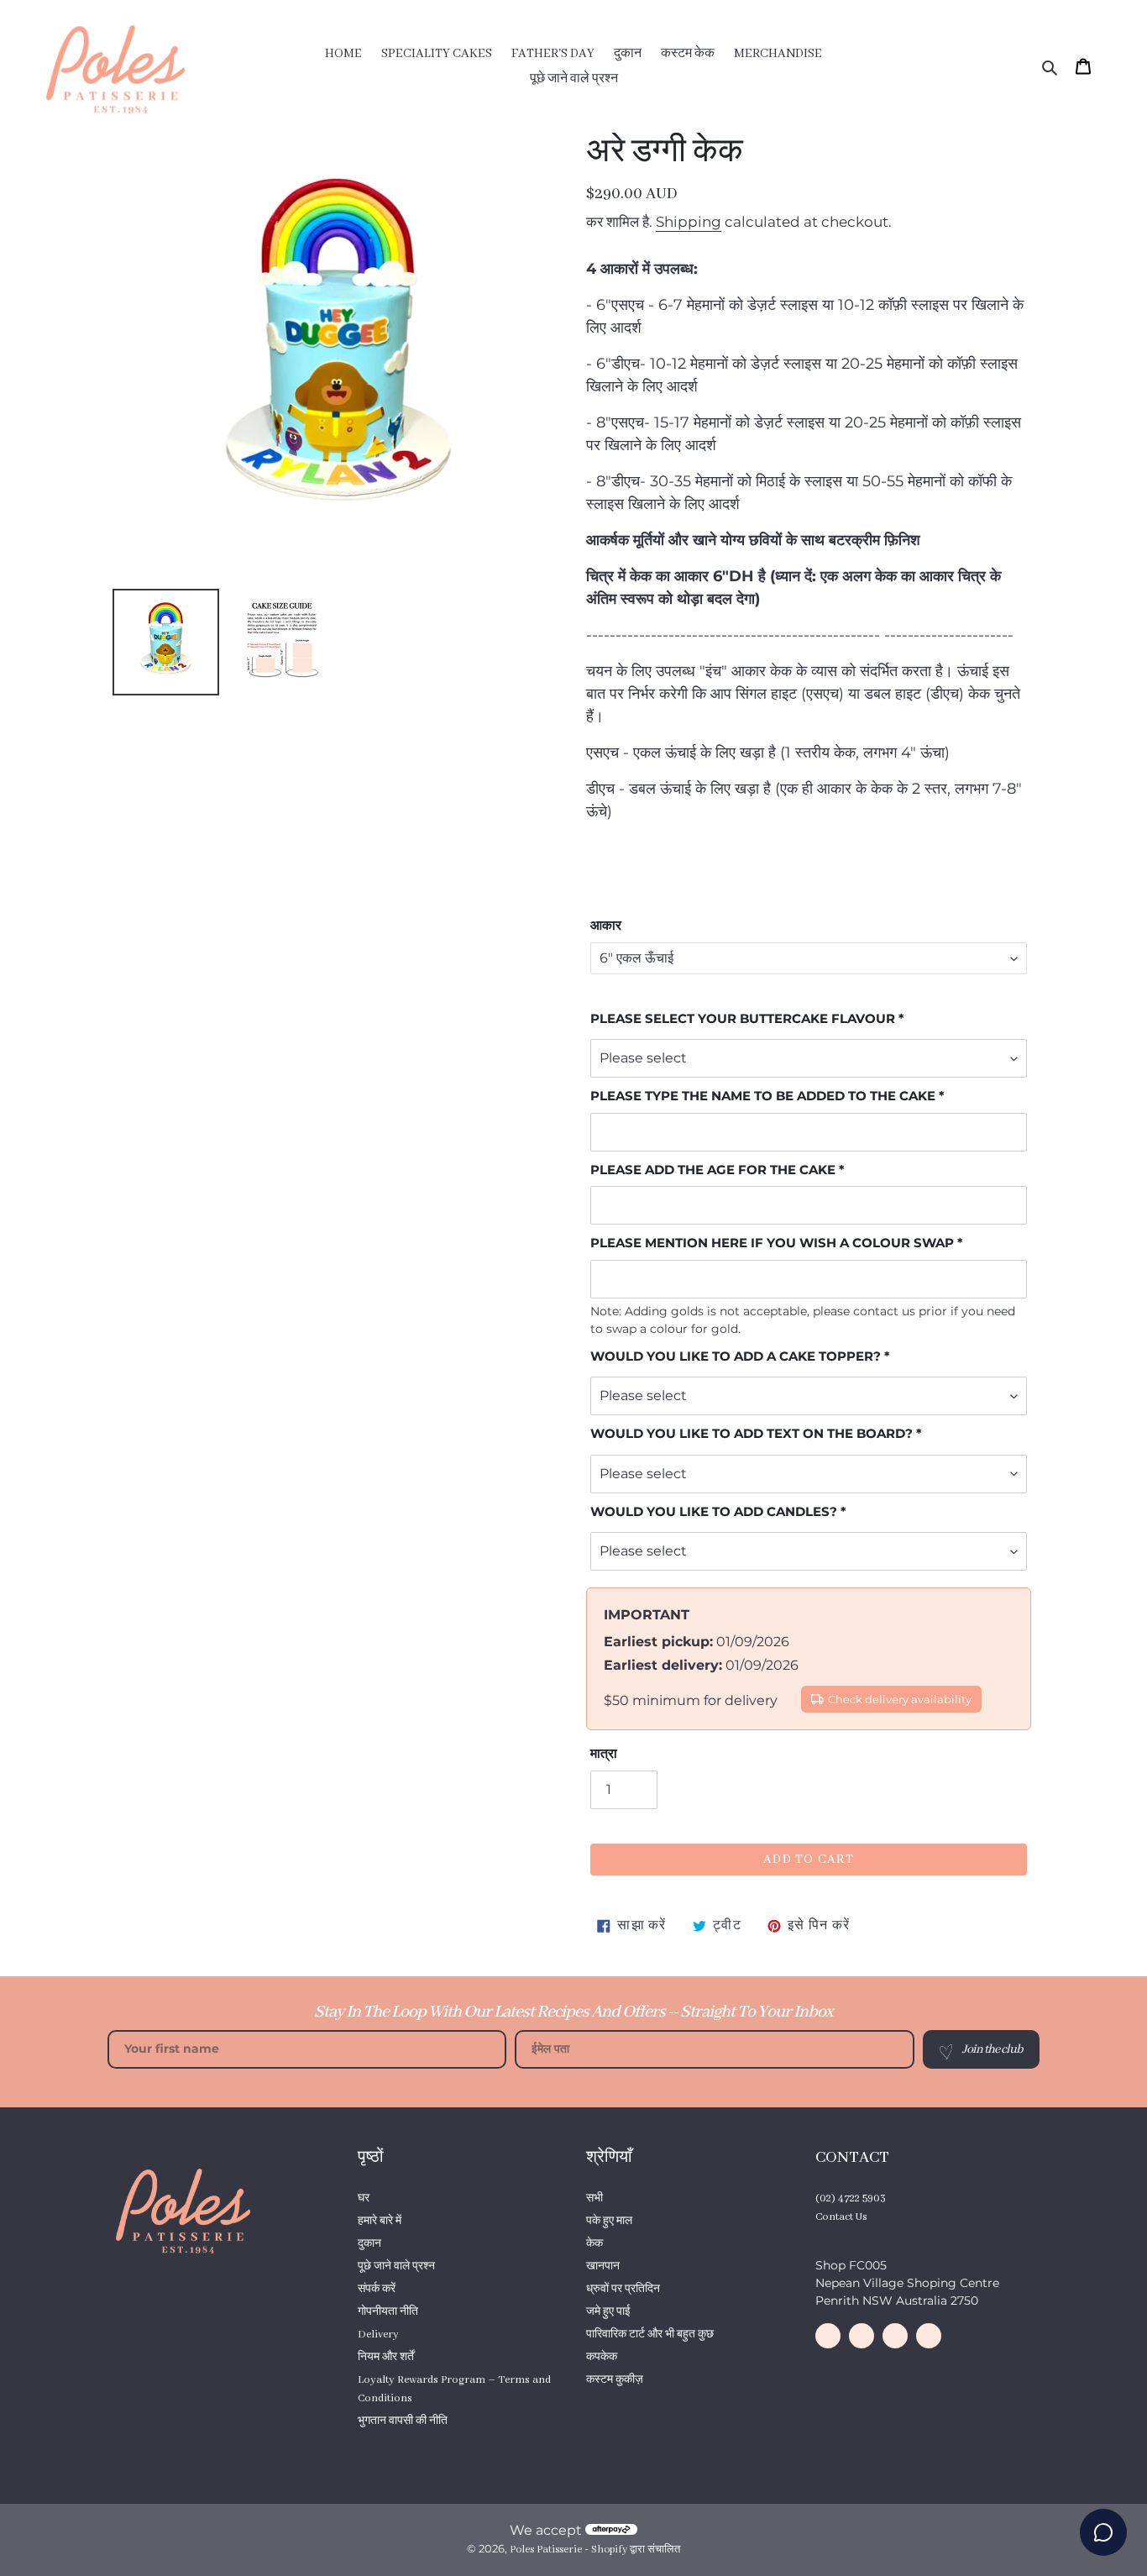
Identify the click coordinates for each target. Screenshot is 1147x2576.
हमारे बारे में (380, 2221)
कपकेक (602, 2357)
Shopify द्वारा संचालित (636, 2550)
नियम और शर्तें (386, 2357)
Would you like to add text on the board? (752, 1433)
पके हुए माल (609, 2221)
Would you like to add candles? (714, 1511)
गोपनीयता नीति (388, 2312)
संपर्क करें (377, 2289)
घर (364, 2198)
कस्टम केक (381, 2444)
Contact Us (841, 2217)
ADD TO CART (809, 1860)
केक (594, 2244)
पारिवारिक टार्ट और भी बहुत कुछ (650, 2335)
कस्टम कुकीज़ (615, 2380)
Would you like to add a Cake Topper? (736, 1356)
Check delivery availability (900, 1700)
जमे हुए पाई (608, 2312)
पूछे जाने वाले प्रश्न (396, 2266)
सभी (594, 2198)
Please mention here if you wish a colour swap (772, 1243)
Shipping (689, 222)
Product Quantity (628, 2403)
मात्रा (604, 1753)
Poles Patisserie (546, 2550)
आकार (606, 925)
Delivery (378, 2335)
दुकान (369, 2244)
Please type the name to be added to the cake (763, 1096)
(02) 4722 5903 (851, 2198)
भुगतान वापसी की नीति (403, 2421)
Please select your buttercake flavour (743, 1018)
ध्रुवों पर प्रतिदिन (623, 2289)
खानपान (603, 2266)
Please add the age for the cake (713, 1170)
